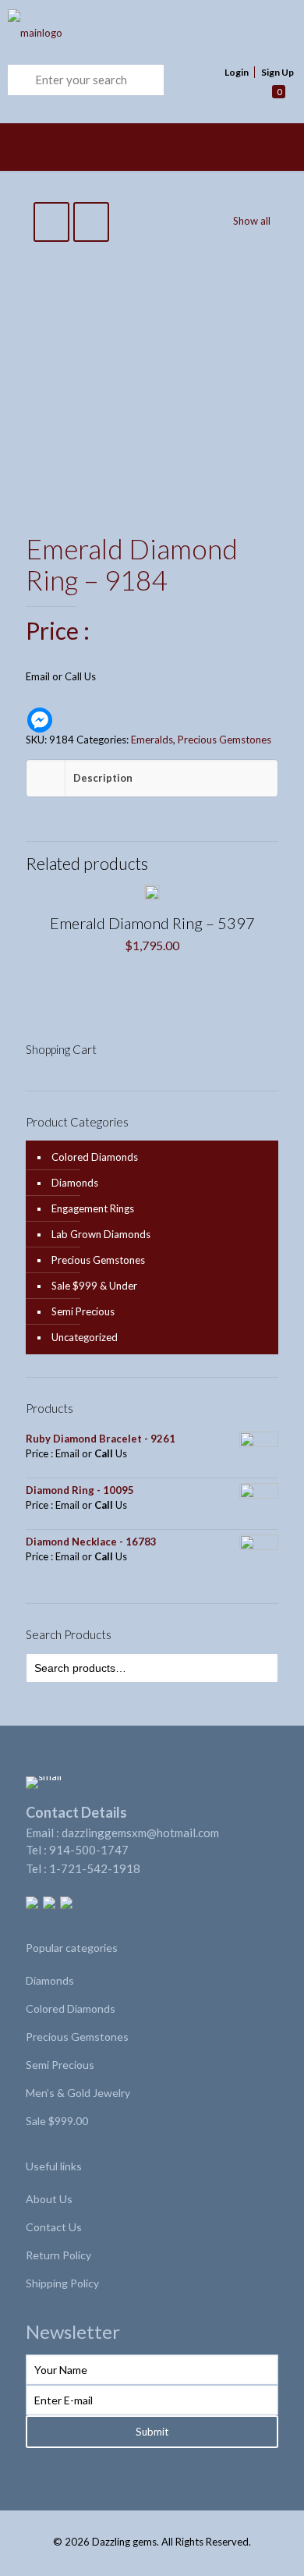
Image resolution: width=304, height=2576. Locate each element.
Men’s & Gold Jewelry (78, 2093)
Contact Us (54, 2227)
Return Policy (58, 2255)
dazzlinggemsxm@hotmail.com (140, 1833)
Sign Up (277, 72)
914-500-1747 (89, 1850)
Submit (152, 2432)
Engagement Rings (93, 1208)
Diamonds (75, 1183)
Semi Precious (83, 1311)
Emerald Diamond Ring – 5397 (152, 923)
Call (73, 676)
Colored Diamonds (95, 1157)
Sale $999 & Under (94, 1286)
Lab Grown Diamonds (101, 1234)
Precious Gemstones (224, 740)
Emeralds (152, 740)
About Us (49, 2199)
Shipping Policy (62, 2283)
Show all (252, 221)
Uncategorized (85, 1337)
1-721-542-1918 (95, 1868)
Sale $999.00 (57, 2121)
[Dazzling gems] (125, 32)
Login (237, 72)
